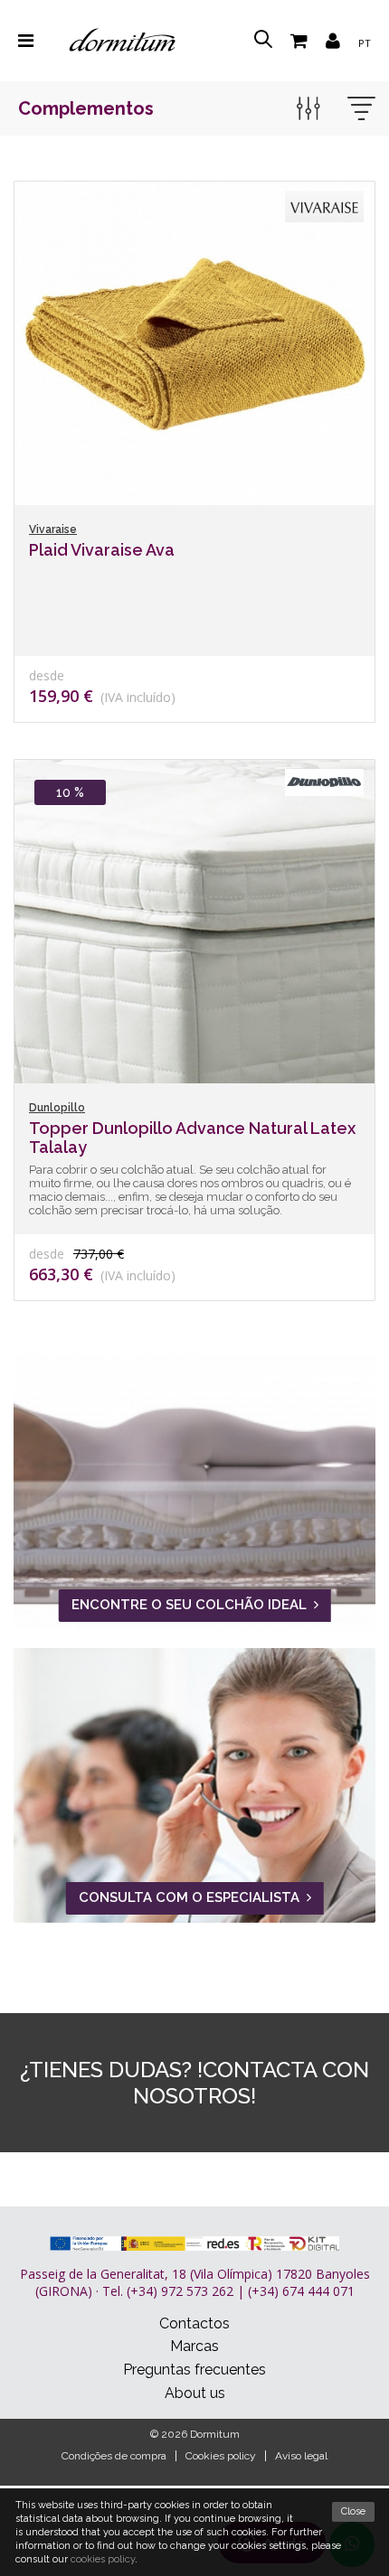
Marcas (194, 2346)
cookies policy (103, 2559)
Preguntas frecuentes (194, 2370)
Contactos (194, 2323)
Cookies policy (221, 2456)
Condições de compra (114, 2456)
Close (353, 2511)
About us (195, 2393)
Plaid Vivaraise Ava (102, 550)
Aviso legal (301, 2456)
